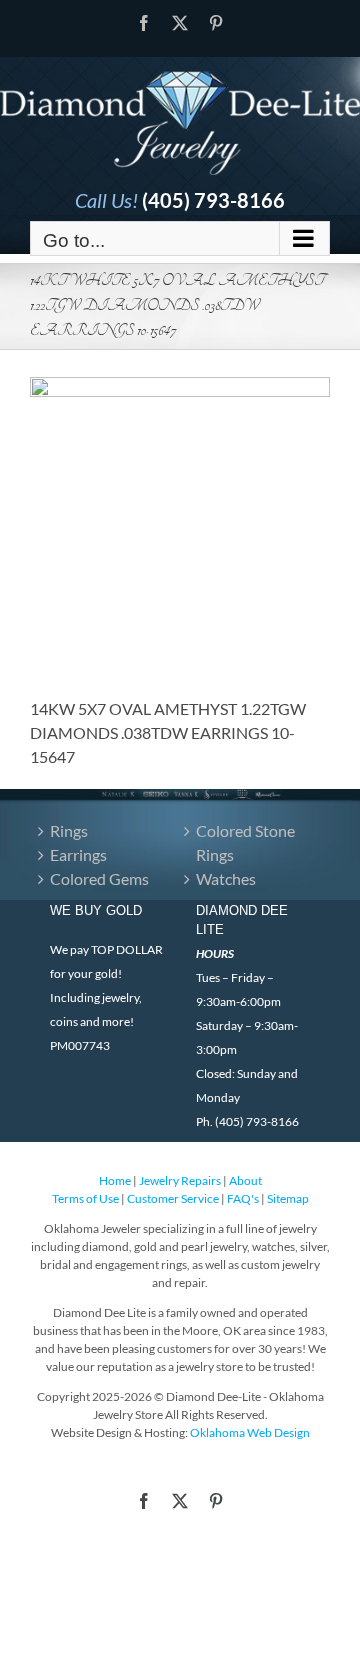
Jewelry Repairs (180, 1180)
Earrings (78, 854)
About (245, 1180)
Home (115, 1180)
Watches (226, 878)
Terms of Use (85, 1198)
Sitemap (288, 1198)
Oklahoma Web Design (250, 1432)
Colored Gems (99, 878)
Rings (69, 830)
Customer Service (173, 1198)
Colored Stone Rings (245, 842)
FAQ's (243, 1198)
